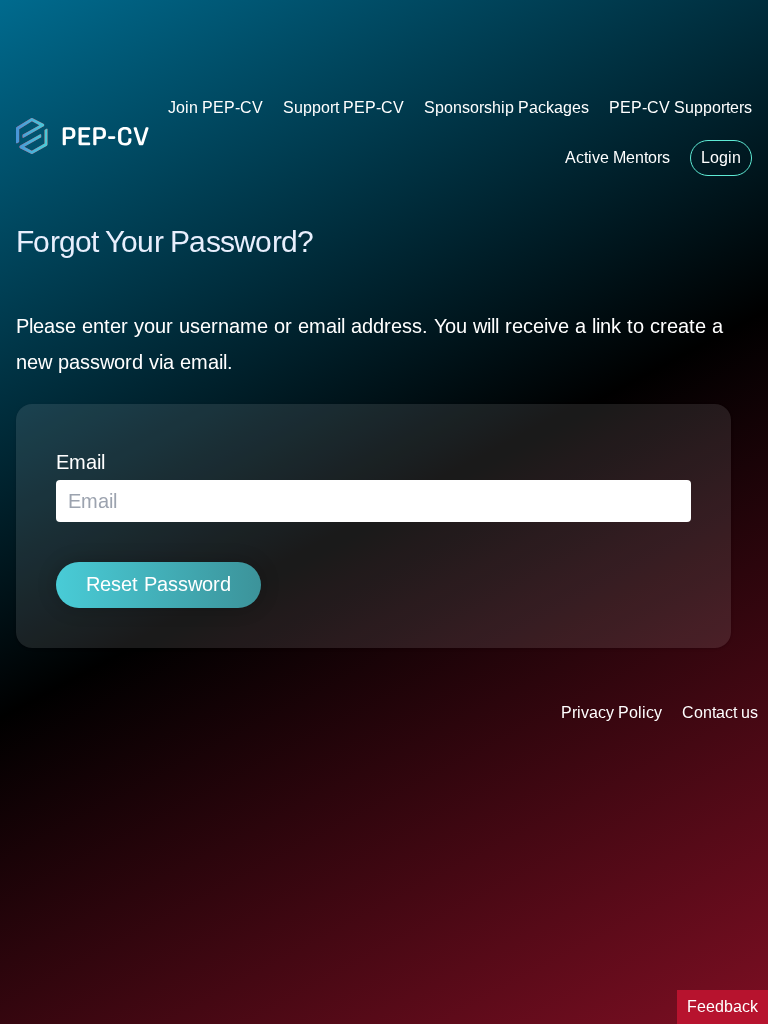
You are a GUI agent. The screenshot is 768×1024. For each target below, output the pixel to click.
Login (721, 157)
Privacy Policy (611, 712)
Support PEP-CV (343, 107)
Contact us (720, 712)
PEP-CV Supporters (680, 107)
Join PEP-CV (215, 107)
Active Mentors (617, 157)
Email (80, 462)
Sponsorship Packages (506, 107)
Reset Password (158, 584)
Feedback (722, 1006)
